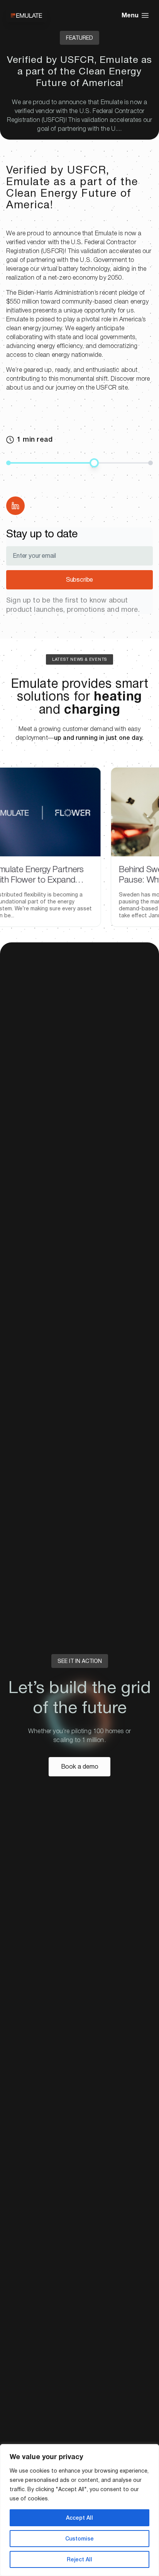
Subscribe (80, 580)
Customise (79, 2539)
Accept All (79, 2518)
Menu (130, 15)
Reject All (79, 2559)
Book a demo (80, 1767)
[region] (79, 2510)
